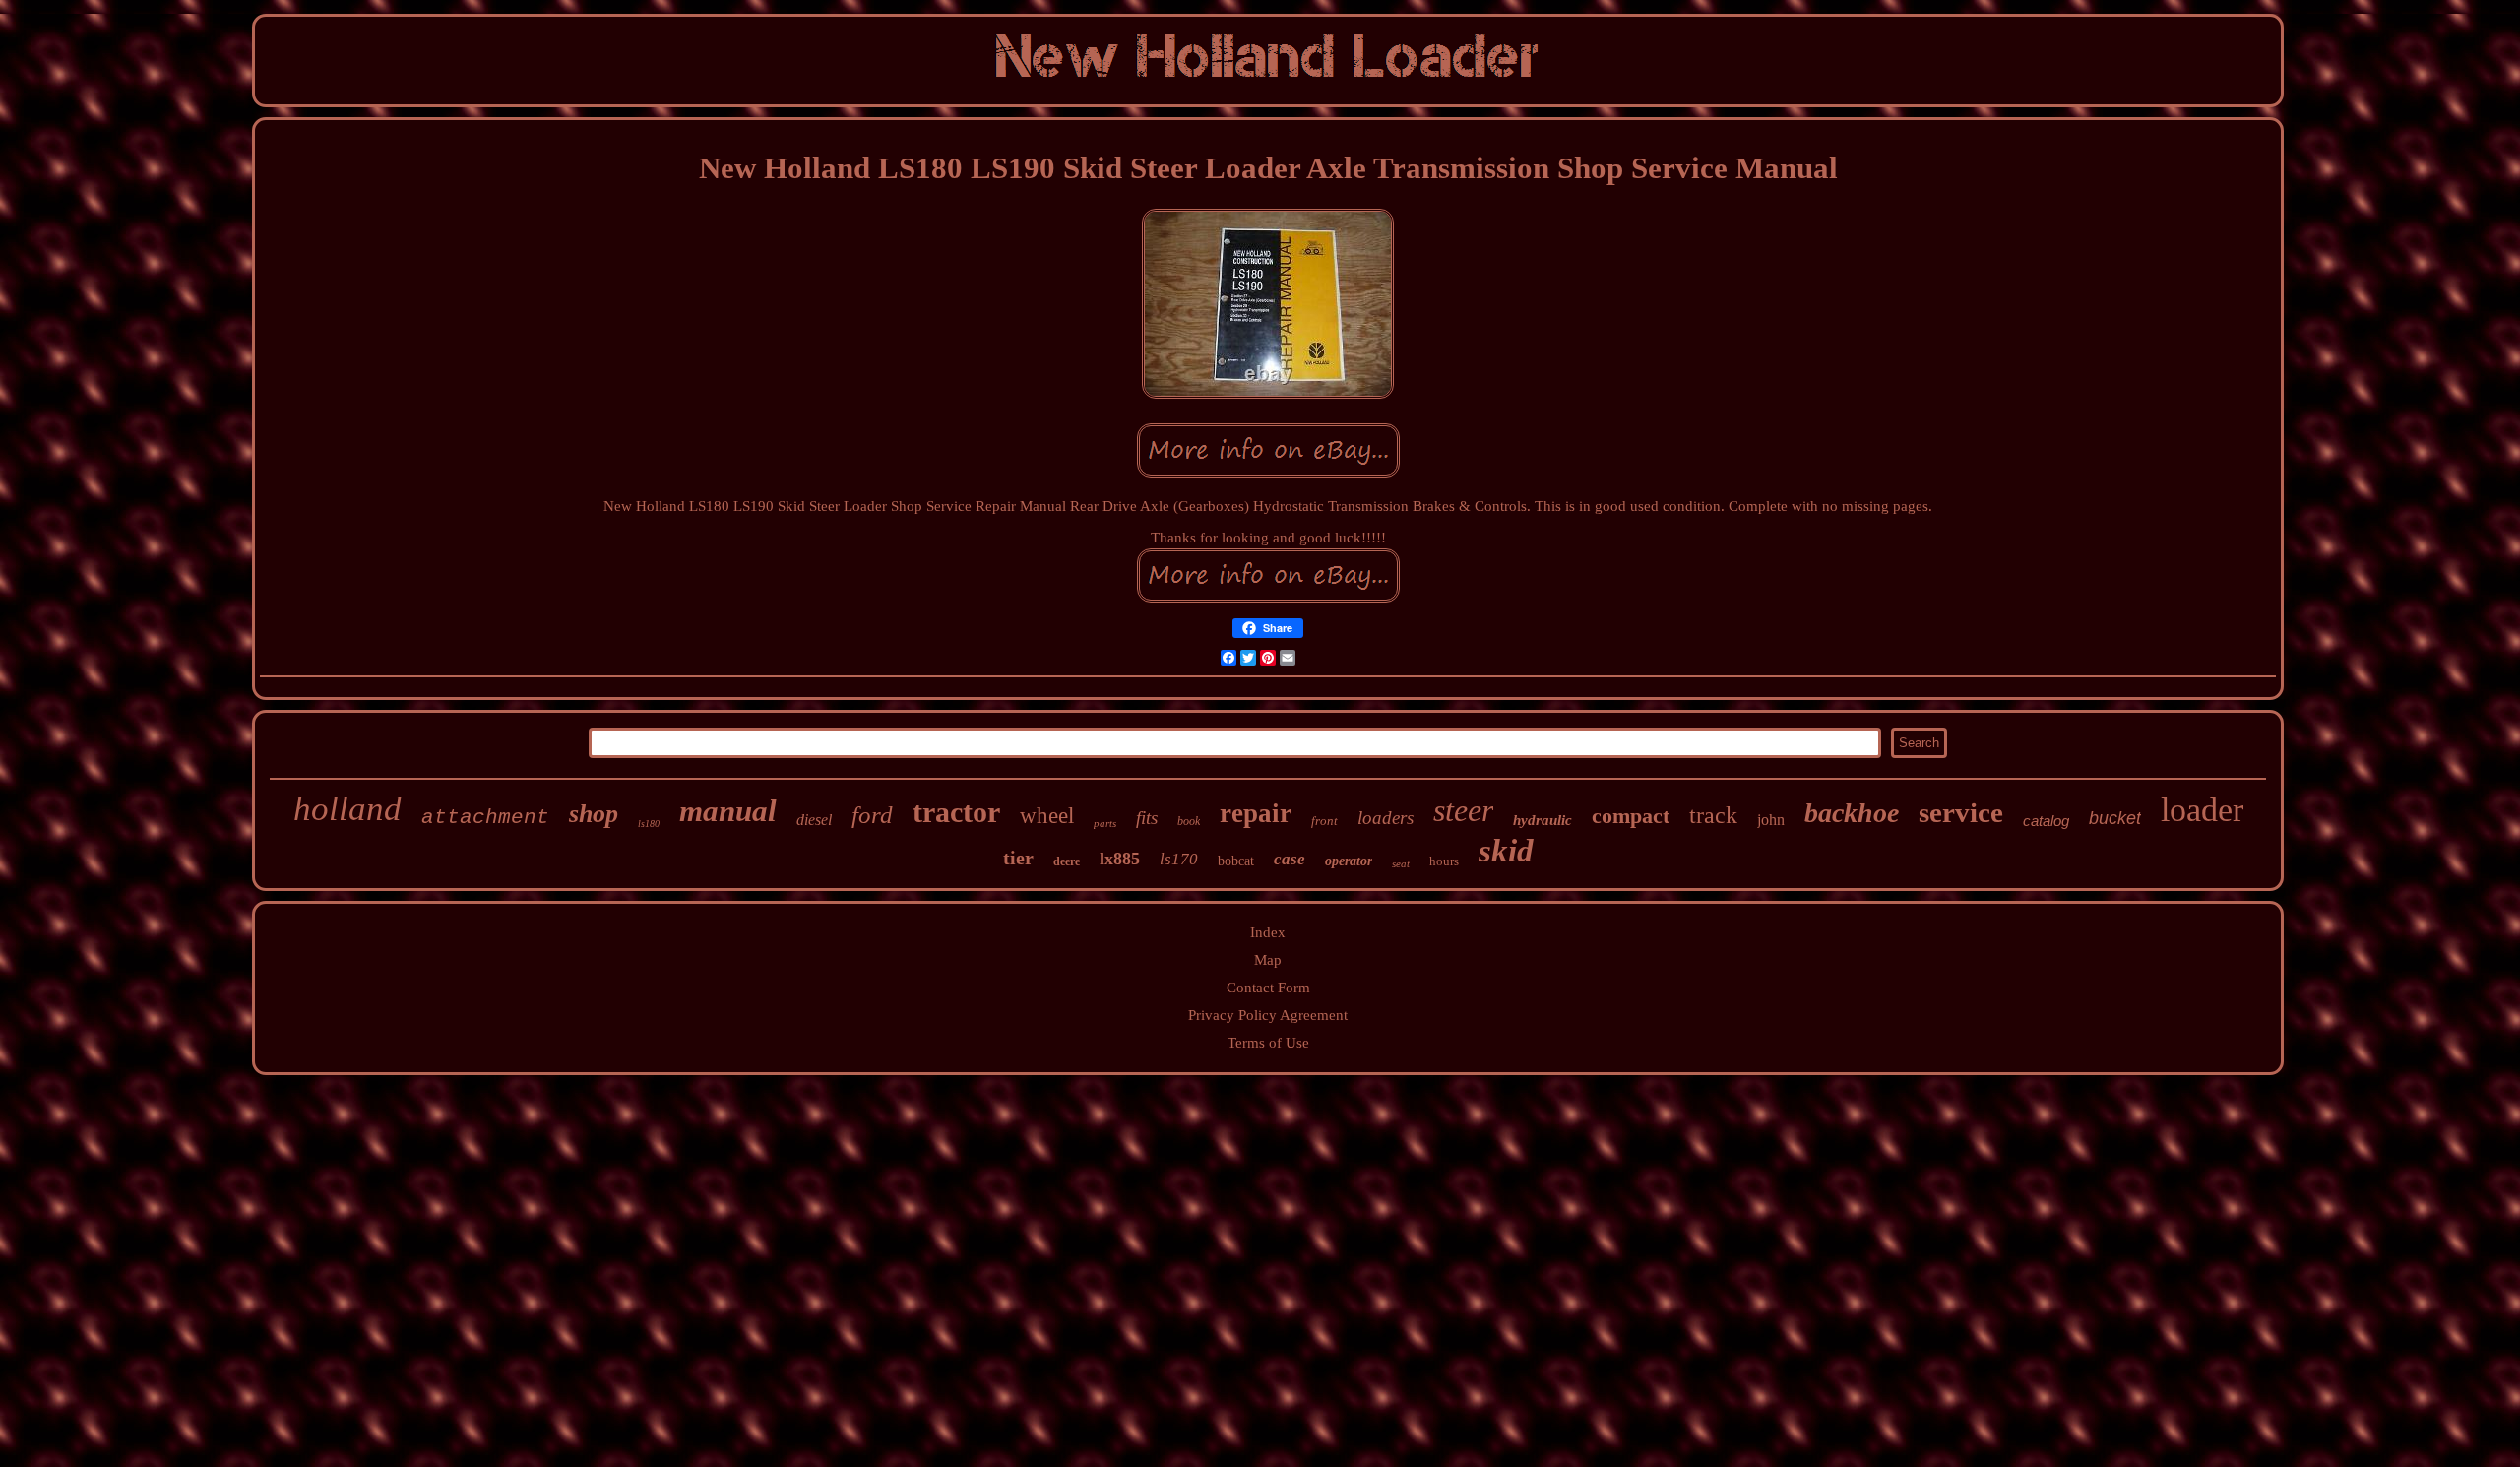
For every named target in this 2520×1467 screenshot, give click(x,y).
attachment (485, 818)
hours (1444, 861)
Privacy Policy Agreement (1268, 1015)
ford (872, 815)
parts (1105, 823)
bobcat (1236, 861)
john (1771, 820)
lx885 (1120, 859)
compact (1631, 816)
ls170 (1179, 859)
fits (1147, 818)
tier (1018, 858)
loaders (1386, 818)
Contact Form (1268, 988)
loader (2202, 810)
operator (1349, 861)
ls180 (649, 824)
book (1189, 821)
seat (1401, 863)
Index (1268, 932)
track (1713, 815)
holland (347, 809)
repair (1256, 813)
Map (1268, 960)
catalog (2046, 821)
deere (1067, 861)
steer (1463, 810)
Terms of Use (1268, 1043)
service (1961, 812)
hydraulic (1543, 820)
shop (594, 814)
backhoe (1852, 813)
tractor (956, 812)
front (1324, 821)
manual (728, 811)
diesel (814, 820)
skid (1506, 851)
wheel (1047, 816)
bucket (2115, 818)
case (1290, 859)
